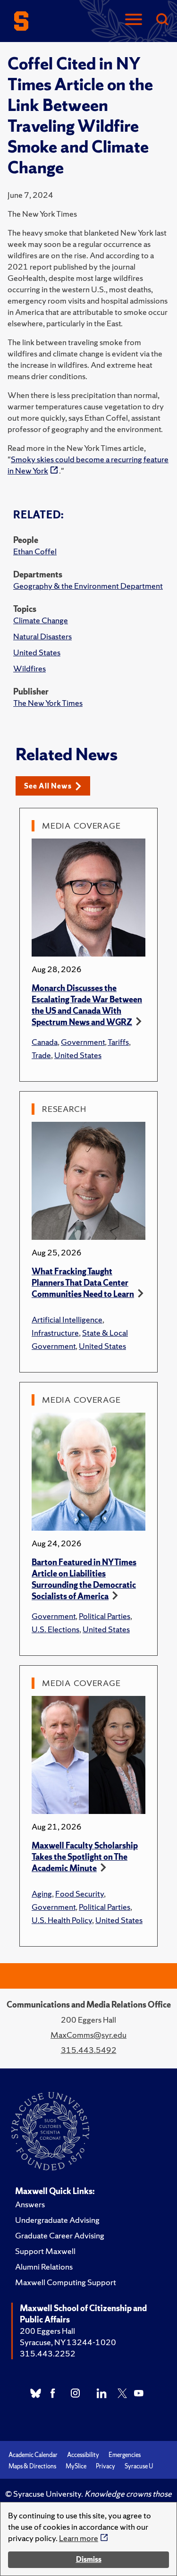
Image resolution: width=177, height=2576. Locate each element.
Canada (45, 1042)
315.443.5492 (89, 2050)
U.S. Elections (55, 1629)
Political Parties (105, 1616)
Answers (30, 2204)
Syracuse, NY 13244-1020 (68, 2342)
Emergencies (125, 2455)
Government (83, 1042)
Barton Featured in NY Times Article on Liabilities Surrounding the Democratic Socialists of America (84, 1579)
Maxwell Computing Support (66, 2282)
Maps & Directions (32, 2466)
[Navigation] (134, 20)
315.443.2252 (48, 2353)
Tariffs (118, 1042)
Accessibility (83, 2455)
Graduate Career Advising (60, 2235)
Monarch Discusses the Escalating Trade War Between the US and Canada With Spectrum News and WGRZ (87, 1005)
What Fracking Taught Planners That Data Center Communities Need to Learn (83, 1283)
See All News (48, 786)
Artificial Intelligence (67, 1319)
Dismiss (89, 2559)
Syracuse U (139, 2466)
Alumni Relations (44, 2267)
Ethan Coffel (35, 551)
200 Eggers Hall (47, 2331)
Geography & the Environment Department (88, 586)
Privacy (105, 2466)
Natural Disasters (42, 636)
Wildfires (29, 668)
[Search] (162, 20)
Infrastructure (55, 1333)
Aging (42, 1894)
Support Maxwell (45, 2251)
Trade (41, 1055)
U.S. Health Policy (62, 1920)
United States (37, 652)
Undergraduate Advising (57, 2220)
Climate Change (41, 620)
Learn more (79, 2538)
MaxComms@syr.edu (88, 2035)
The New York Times (48, 703)
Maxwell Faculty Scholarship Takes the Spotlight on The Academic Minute (85, 1857)
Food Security (80, 1894)
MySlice (76, 2466)
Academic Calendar (33, 2455)
